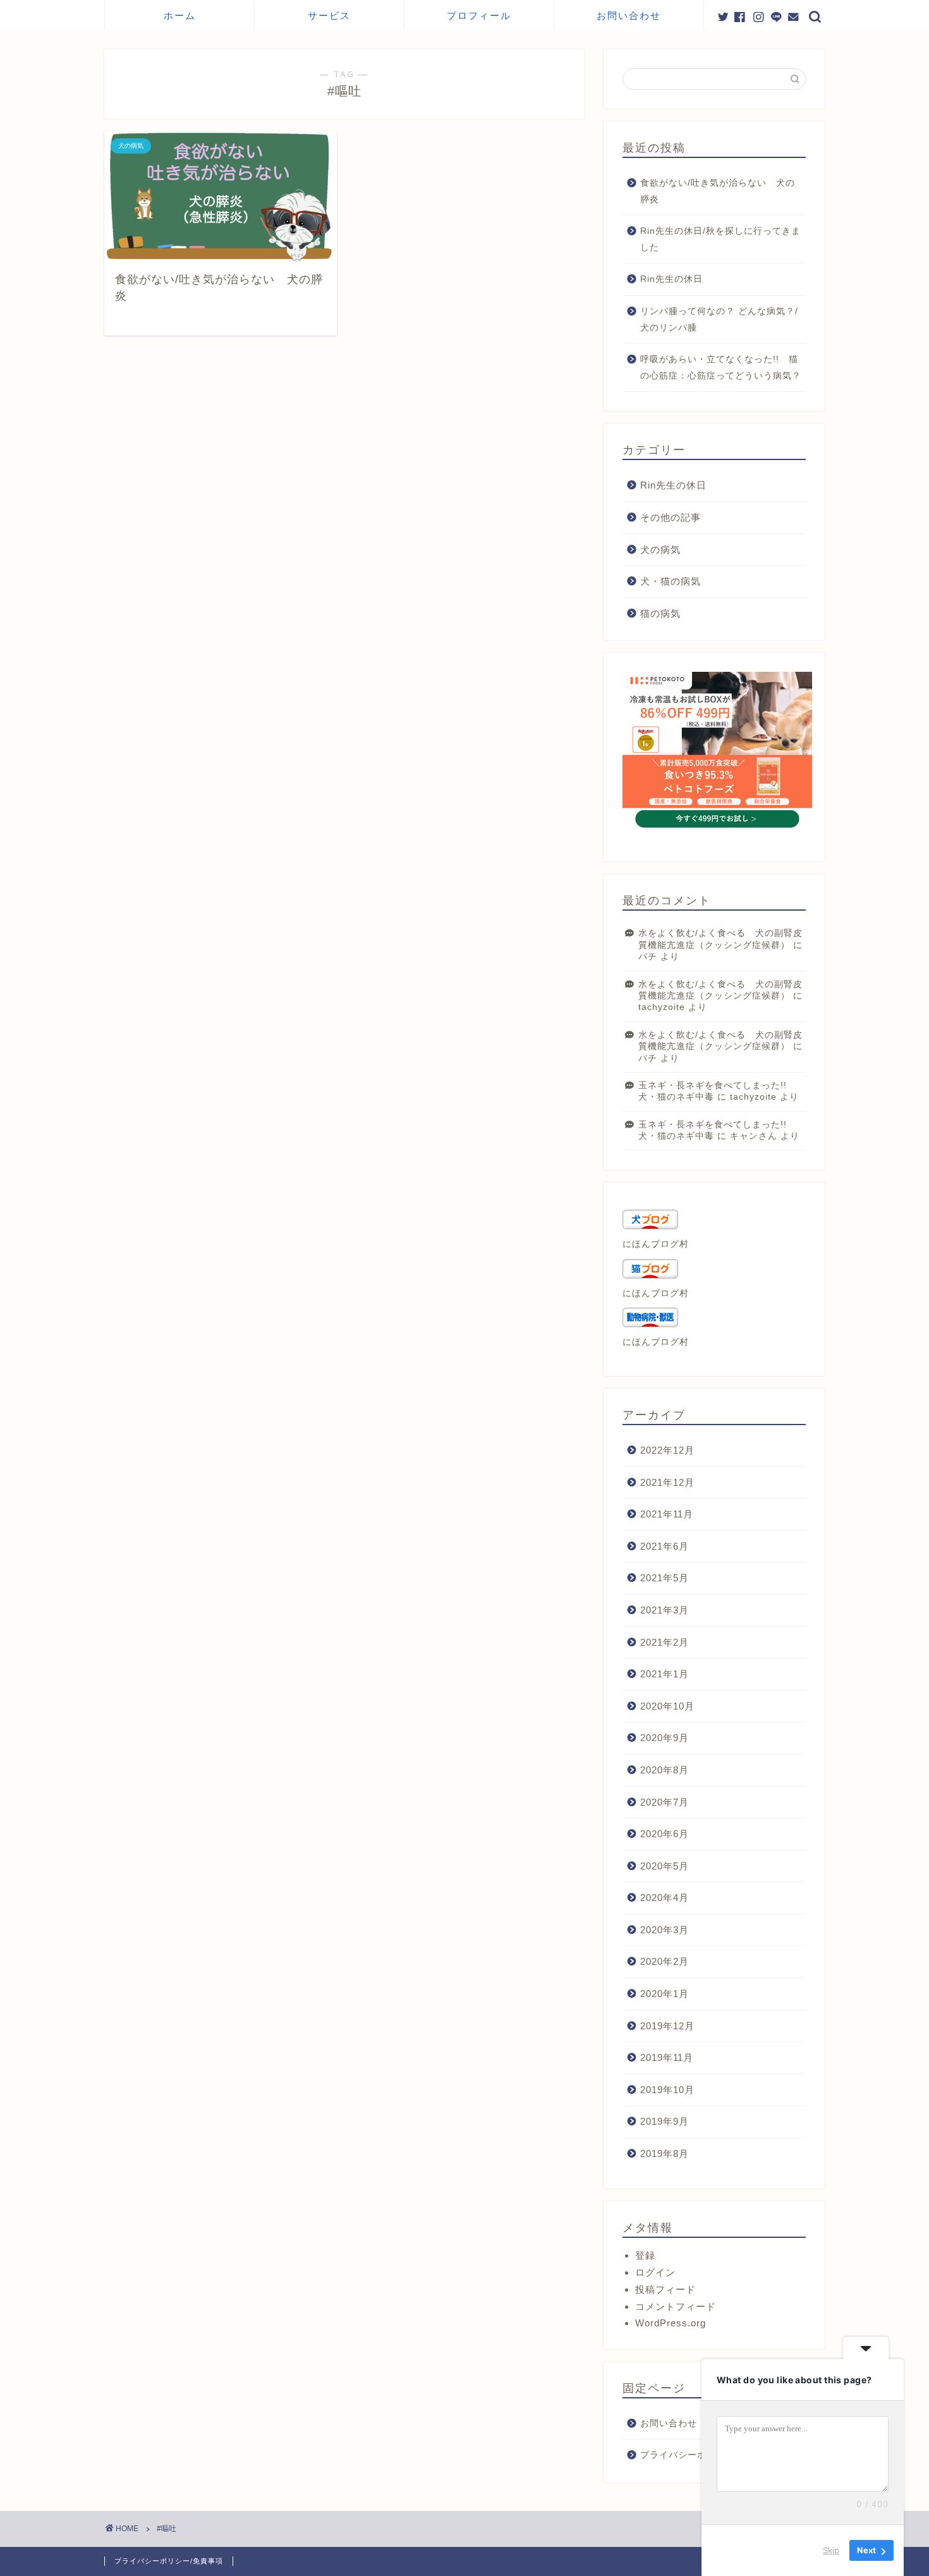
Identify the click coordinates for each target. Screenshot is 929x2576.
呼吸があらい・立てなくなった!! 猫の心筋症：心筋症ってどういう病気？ (721, 368)
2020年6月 (665, 1834)
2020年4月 (665, 1898)
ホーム (180, 15)
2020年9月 (665, 1738)
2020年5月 (665, 1866)
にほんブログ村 (656, 1244)
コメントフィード (676, 2306)
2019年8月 (665, 2154)
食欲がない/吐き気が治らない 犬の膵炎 (718, 191)
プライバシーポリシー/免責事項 (169, 2561)
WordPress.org (671, 2323)
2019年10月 (667, 2090)
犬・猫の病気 (671, 581)
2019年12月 (667, 2026)
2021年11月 (667, 1514)
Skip (831, 2550)
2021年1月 (665, 1674)
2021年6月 (665, 1546)
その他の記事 (671, 517)
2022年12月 (667, 1450)
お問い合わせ (629, 15)
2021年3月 (665, 1610)
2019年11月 (667, 2057)
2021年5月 (665, 1578)
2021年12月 (667, 1482)
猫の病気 (660, 613)
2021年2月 (665, 1642)
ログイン (655, 2272)
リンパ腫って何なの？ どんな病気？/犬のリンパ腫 (719, 319)
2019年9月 (665, 2121)
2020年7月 (665, 1802)
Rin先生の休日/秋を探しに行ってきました (720, 239)
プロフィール (479, 15)
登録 (645, 2255)
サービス (329, 15)
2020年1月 (665, 1994)
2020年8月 (665, 1770)
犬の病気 (660, 550)
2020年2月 (665, 1961)
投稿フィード (665, 2289)
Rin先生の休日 (671, 279)
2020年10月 (667, 1706)
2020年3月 (665, 1930)
